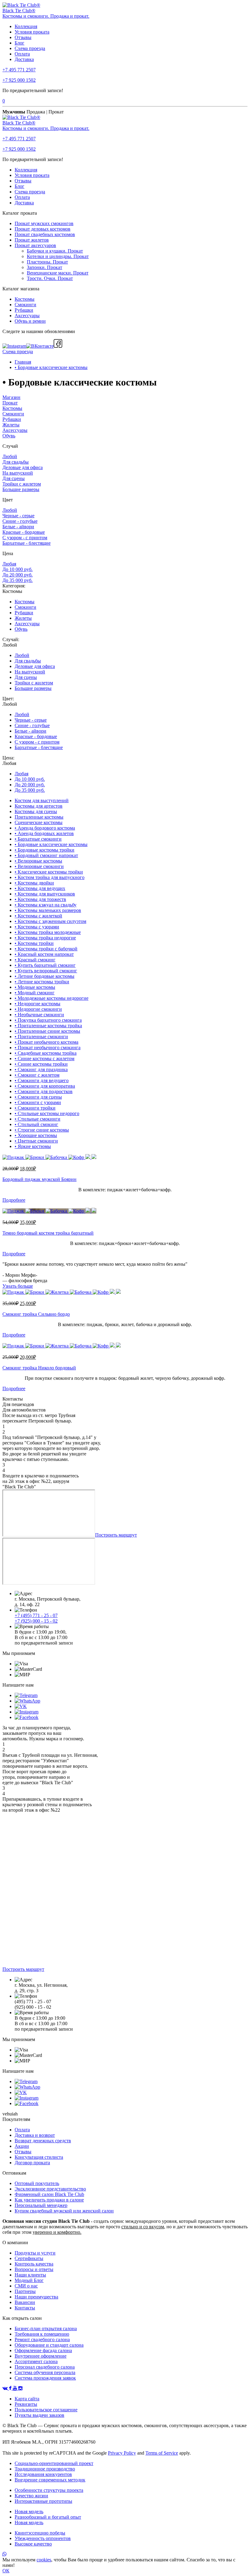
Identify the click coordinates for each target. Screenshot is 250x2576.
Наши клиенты (30, 2275)
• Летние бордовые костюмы (45, 976)
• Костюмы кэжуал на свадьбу (46, 905)
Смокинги (25, 305)
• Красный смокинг (35, 960)
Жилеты (11, 425)
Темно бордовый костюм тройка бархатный (48, 1233)
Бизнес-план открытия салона (46, 2328)
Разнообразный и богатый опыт (48, 2517)
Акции (22, 2146)
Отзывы (23, 37)
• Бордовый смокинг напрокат (46, 855)
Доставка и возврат (35, 2135)
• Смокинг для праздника (41, 1069)
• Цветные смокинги (36, 1141)
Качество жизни (31, 2496)
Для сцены (14, 478)
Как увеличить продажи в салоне (49, 2200)
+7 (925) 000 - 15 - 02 (36, 1621)
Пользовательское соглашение (46, 2410)
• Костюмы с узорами (37, 927)
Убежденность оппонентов (43, 2538)
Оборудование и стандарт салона (49, 2345)
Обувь (9, 436)
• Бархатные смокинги (38, 839)
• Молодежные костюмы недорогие (52, 998)
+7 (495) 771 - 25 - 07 (36, 1615)
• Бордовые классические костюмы (51, 367)
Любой (10, 456)
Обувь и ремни (30, 321)
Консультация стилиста (39, 2157)
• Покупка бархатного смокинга (48, 1020)
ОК (6, 2571)
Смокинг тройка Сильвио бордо (36, 1314)
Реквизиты (26, 2404)
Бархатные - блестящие (27, 543)
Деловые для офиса (23, 467)
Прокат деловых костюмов (43, 229)
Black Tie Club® (19, 11)
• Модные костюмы (35, 987)
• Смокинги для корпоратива (45, 1086)
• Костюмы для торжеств (40, 899)
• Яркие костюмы (33, 1146)
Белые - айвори (18, 527)
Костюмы (25, 299)
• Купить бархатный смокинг (45, 965)
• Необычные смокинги (39, 1015)
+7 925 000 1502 (19, 80)
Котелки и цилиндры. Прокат (58, 256)
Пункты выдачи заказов (39, 2415)
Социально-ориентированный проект (54, 2463)
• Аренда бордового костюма (45, 828)
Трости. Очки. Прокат (50, 278)
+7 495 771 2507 (19, 70)
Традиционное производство (45, 2469)
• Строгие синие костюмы (42, 1130)
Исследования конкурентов (43, 2474)
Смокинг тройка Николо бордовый (39, 1368)
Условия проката (32, 32)
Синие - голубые (20, 521)
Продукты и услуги (35, 2253)
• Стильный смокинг (36, 1124)
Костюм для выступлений (42, 800)
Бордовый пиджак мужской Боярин (39, 1179)
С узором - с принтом (25, 538)
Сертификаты (29, 2258)
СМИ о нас (26, 2286)
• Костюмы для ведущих (40, 888)
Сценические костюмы (39, 822)
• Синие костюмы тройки (41, 1064)
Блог (20, 43)
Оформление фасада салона (43, 2350)
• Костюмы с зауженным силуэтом (50, 921)
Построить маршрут (116, 1535)
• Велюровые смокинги (39, 866)
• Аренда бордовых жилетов (44, 833)
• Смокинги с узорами (38, 1102)
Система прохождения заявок (45, 2378)
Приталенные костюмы (39, 817)
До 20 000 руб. (18, 575)
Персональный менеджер (41, 2205)
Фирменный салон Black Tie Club (49, 2194)
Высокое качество (33, 2544)
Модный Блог (29, 2280)
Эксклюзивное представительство (50, 2189)
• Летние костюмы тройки (42, 982)
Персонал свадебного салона (45, 2367)
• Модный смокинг (35, 993)
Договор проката (32, 2163)
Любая (9, 564)
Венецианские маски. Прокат (58, 273)
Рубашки (24, 310)
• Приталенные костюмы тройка (48, 1026)
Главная (23, 362)
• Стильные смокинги (37, 1119)
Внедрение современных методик (50, 2480)
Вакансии (25, 2302)
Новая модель (29, 2511)
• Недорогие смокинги (38, 1009)
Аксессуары (27, 316)
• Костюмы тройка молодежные (48, 932)
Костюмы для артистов (39, 806)
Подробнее (14, 1200)
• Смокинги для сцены (38, 1097)
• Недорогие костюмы (37, 1004)
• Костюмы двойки (34, 883)
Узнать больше (18, 1286)
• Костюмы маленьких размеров (48, 910)
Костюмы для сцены (36, 811)
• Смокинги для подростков (44, 1091)
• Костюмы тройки (34, 943)
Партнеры (25, 2291)
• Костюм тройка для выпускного (50, 877)
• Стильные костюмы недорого (47, 1113)
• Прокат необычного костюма (46, 1042)
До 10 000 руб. (18, 569)
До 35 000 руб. (18, 580)
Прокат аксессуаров (35, 245)
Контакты (25, 2308)
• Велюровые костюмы (38, 861)
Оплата (22, 54)
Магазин (11, 397)
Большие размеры (21, 489)
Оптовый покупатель (37, 2183)
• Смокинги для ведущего (42, 1080)
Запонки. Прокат (45, 267)
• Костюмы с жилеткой (38, 916)
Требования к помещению (42, 2334)
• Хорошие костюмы (36, 1135)
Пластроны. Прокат (47, 262)
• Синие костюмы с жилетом (45, 1058)
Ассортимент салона (36, 2361)
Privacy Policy (122, 2453)
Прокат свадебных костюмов (45, 234)
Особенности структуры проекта (49, 2490)
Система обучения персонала (45, 2372)
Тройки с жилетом (22, 484)
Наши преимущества (36, 2297)
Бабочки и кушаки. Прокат (55, 251)
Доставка (24, 59)
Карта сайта (27, 2399)
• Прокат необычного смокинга (48, 1048)
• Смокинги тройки (35, 1108)
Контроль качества (34, 2264)
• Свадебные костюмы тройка (46, 1053)
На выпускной (18, 473)
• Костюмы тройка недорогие (45, 938)
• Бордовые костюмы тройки (45, 850)
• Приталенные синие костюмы (47, 1031)
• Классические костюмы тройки (49, 872)
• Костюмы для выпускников (45, 894)
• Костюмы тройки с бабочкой (46, 949)
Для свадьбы (16, 462)
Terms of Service (162, 2453)
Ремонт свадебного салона (42, 2339)
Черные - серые (18, 516)
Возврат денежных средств (43, 2141)
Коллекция (26, 26)
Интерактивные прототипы (43, 2501)
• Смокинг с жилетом (37, 1075)
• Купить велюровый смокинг (46, 971)
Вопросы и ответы (34, 2269)
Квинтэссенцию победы (40, 2533)
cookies (44, 2560)
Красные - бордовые (24, 532)
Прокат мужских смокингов (44, 223)
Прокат (10, 403)
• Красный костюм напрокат (44, 954)
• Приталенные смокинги (41, 1037)
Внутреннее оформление (41, 2356)
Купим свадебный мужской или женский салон (64, 2211)
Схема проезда (30, 48)
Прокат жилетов (32, 240)
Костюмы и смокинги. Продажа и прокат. (46, 16)
